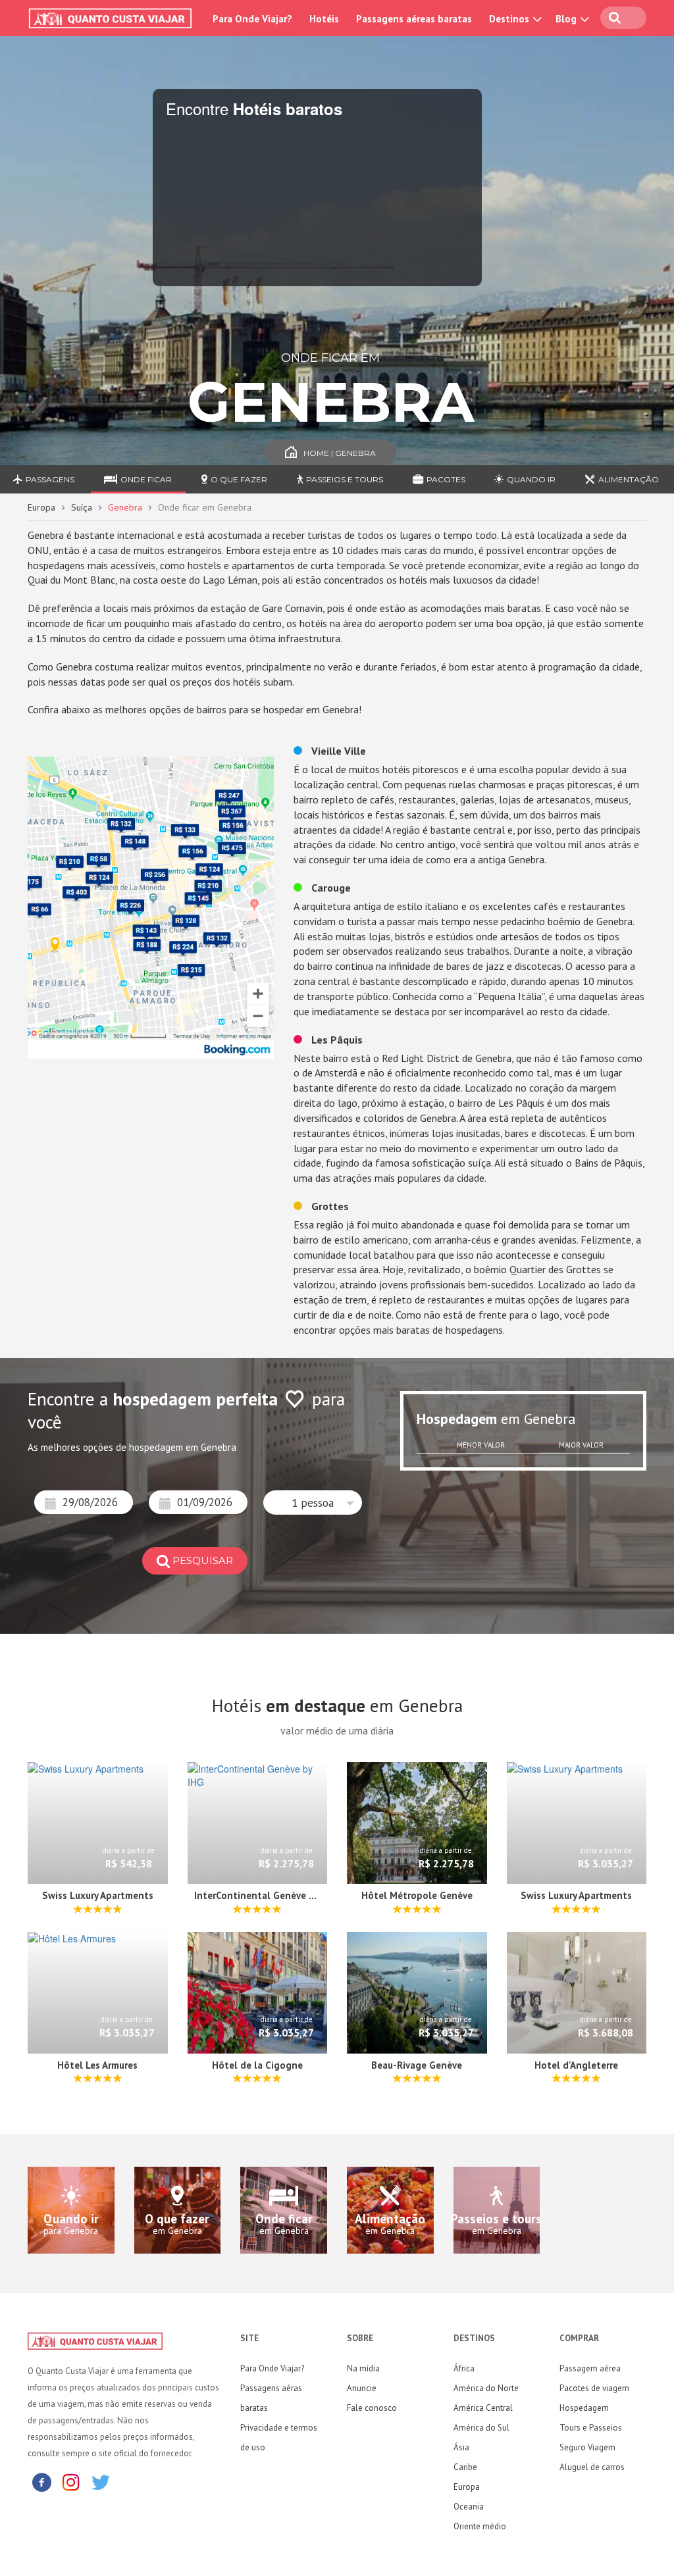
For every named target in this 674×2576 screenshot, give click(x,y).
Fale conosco (372, 2408)
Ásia (461, 2447)
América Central (483, 2408)
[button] (313, 1503)
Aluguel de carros (592, 2467)
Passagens (50, 479)
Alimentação (629, 479)
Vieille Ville (337, 751)
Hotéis (324, 19)
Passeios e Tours (345, 479)
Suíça (82, 507)
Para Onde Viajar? (252, 19)
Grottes (329, 1206)
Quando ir (531, 479)
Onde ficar (146, 479)
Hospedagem (584, 2408)
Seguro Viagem (587, 2447)
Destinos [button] (510, 19)
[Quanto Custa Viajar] (113, 18)
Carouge (330, 888)
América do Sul (481, 2428)
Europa (41, 507)
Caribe (465, 2467)
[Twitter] (101, 2482)
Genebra (125, 507)
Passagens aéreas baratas (414, 19)
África (464, 2368)
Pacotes (446, 479)
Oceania (469, 2507)
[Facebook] (41, 2482)
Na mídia (363, 2368)
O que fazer (239, 479)
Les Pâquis (336, 1040)
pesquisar (203, 1560)
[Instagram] (71, 2482)
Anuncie (362, 2388)
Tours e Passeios (591, 2428)
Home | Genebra (340, 453)
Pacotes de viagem (594, 2388)
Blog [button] (567, 19)
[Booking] (151, 906)
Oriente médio (480, 2526)
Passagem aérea (590, 2368)
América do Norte (486, 2388)
